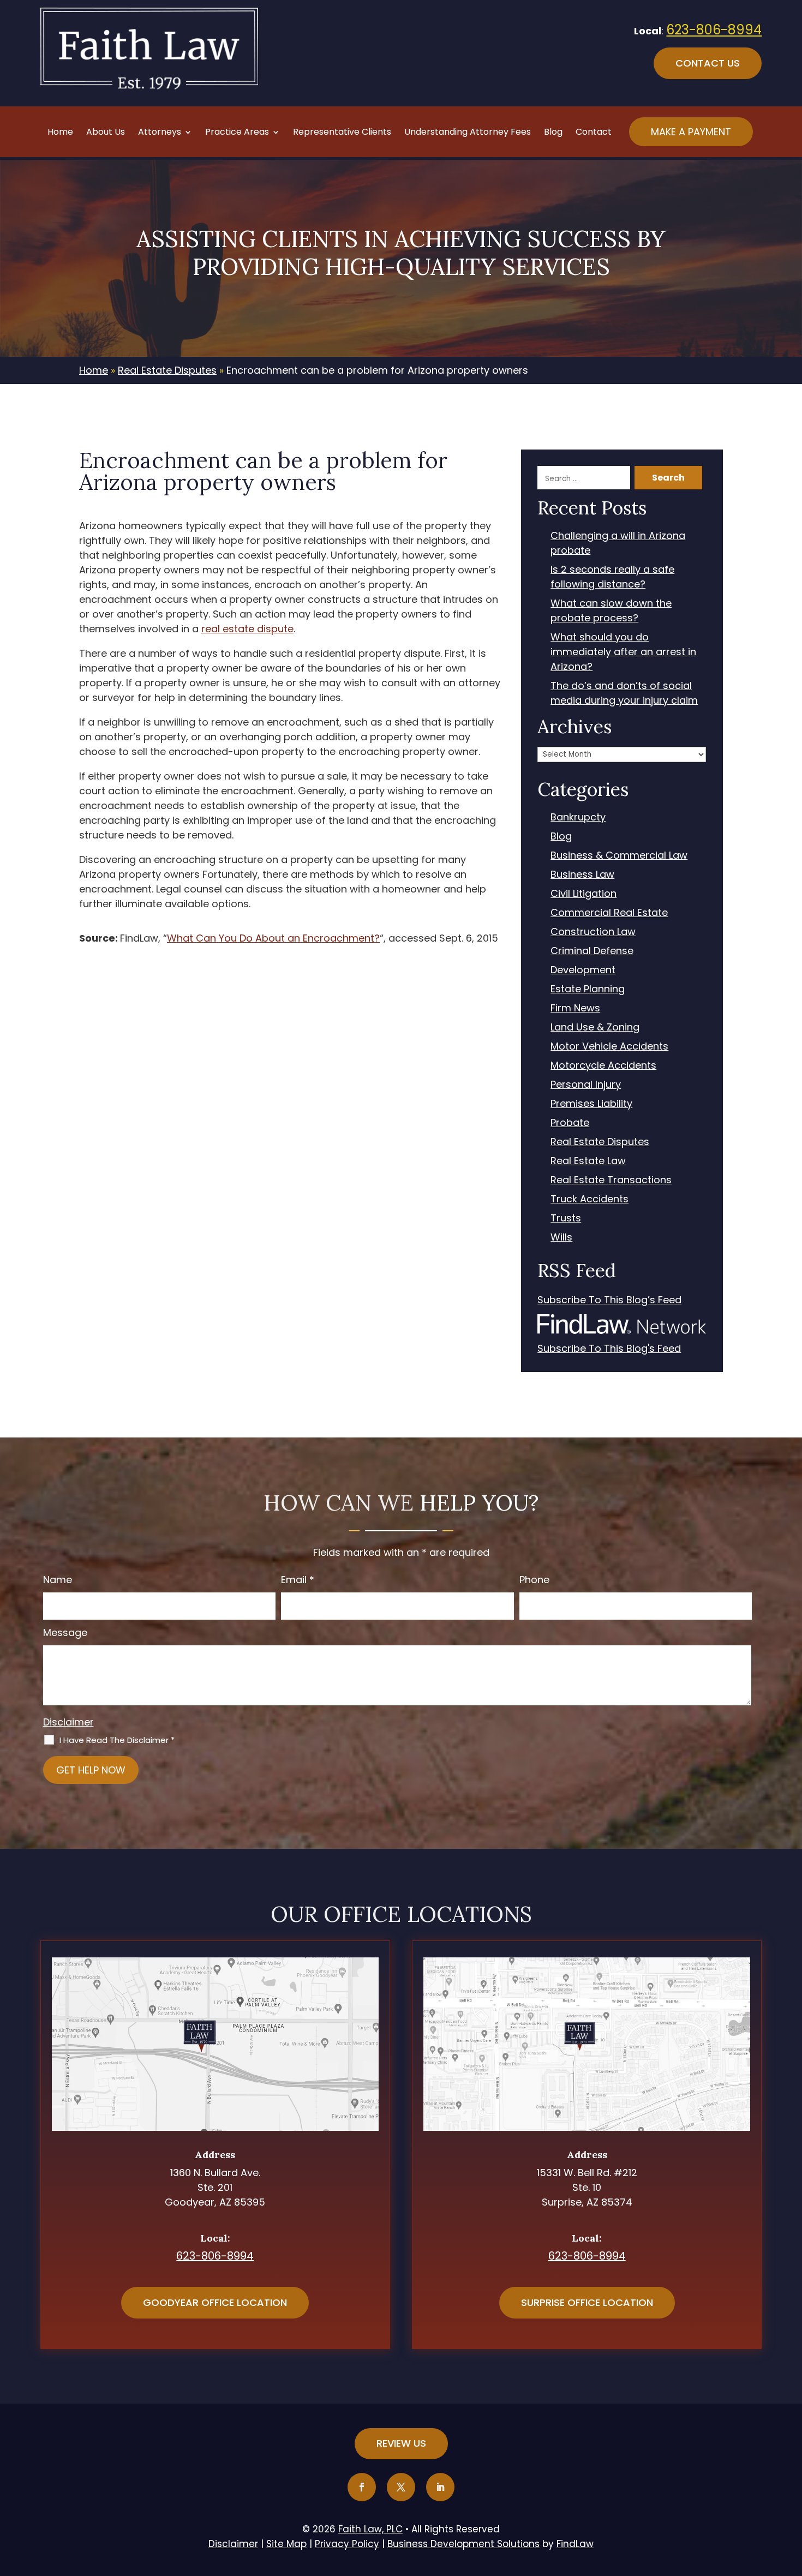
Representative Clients (342, 133)
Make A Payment (691, 132)
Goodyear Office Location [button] (215, 2302)
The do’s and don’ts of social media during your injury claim (624, 693)
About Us (106, 133)
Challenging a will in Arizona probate (618, 543)
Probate (570, 1122)
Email (298, 1580)
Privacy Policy (347, 2544)
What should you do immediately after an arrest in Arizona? (623, 652)
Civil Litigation (583, 893)
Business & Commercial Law (619, 855)
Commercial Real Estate (609, 912)
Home (60, 133)
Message (65, 1633)
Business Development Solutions (463, 2544)
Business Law (582, 874)
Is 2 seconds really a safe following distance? (612, 577)
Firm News (575, 1008)
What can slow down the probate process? (611, 610)
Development (583, 970)
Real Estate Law (588, 1161)
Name (58, 1580)
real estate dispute (247, 629)
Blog (553, 133)
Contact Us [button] (708, 63)
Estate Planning (588, 989)
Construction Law (593, 931)
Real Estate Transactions (611, 1180)
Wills (561, 1237)
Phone (534, 1580)
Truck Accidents (589, 1199)
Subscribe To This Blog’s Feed (609, 1300)
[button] (791, 2497)
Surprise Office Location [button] (587, 2302)
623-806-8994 (714, 30)
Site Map (286, 2544)
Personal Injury (586, 1084)
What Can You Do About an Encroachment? (273, 938)
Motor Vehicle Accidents (609, 1046)
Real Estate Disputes (600, 1142)
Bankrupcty (578, 817)
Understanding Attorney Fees (468, 133)
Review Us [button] (401, 2443)
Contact (594, 133)
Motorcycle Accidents (603, 1065)
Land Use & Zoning (595, 1027)
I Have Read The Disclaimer (117, 1740)
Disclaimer (68, 1722)
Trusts (566, 1218)
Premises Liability (591, 1103)
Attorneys (160, 133)
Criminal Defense (592, 951)
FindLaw (575, 2544)
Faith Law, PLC (370, 2529)
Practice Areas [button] (237, 133)
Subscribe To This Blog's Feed (609, 1348)
